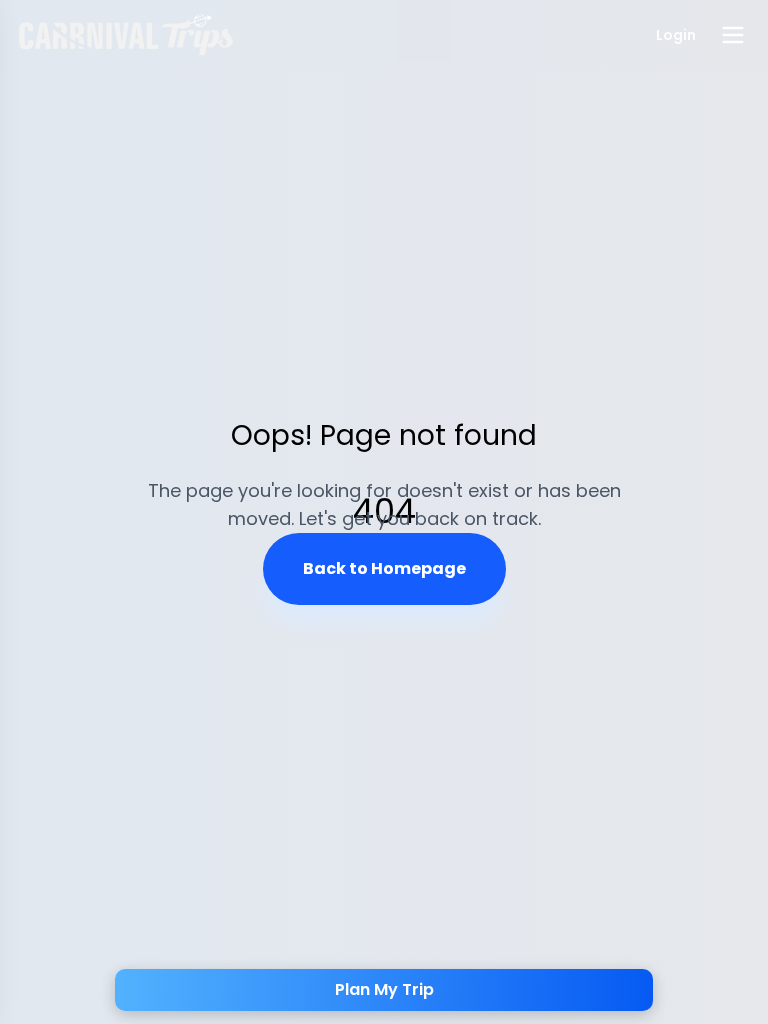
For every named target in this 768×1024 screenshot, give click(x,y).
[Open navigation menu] (733, 35)
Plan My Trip (384, 989)
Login (676, 35)
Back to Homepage (384, 568)
